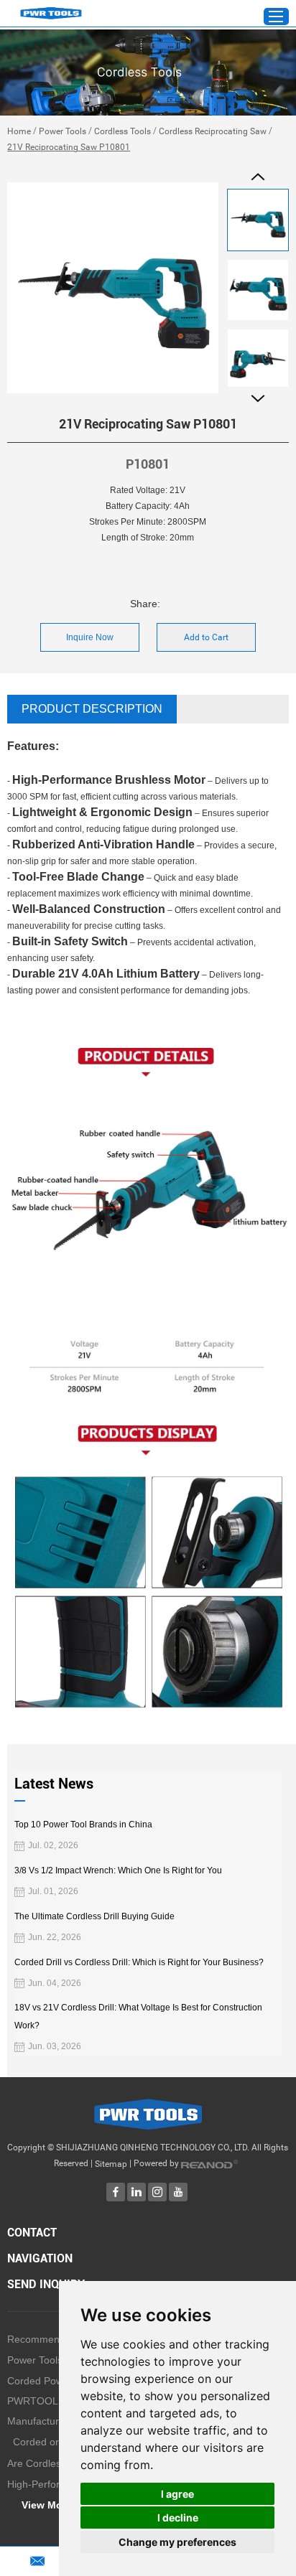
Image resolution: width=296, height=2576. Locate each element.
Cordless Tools (122, 131)
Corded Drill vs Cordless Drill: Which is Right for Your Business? (139, 1962)
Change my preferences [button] (177, 2542)
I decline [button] (178, 2518)
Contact (32, 2233)
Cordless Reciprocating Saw (213, 131)
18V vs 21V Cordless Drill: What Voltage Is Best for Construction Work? (138, 2017)
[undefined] (113, 288)
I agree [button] (177, 2494)
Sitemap (111, 2164)
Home (19, 131)
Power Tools (63, 131)
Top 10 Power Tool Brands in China (83, 1825)
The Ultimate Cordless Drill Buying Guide (94, 1916)
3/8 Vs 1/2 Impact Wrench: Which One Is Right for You (118, 1870)
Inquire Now (90, 637)
